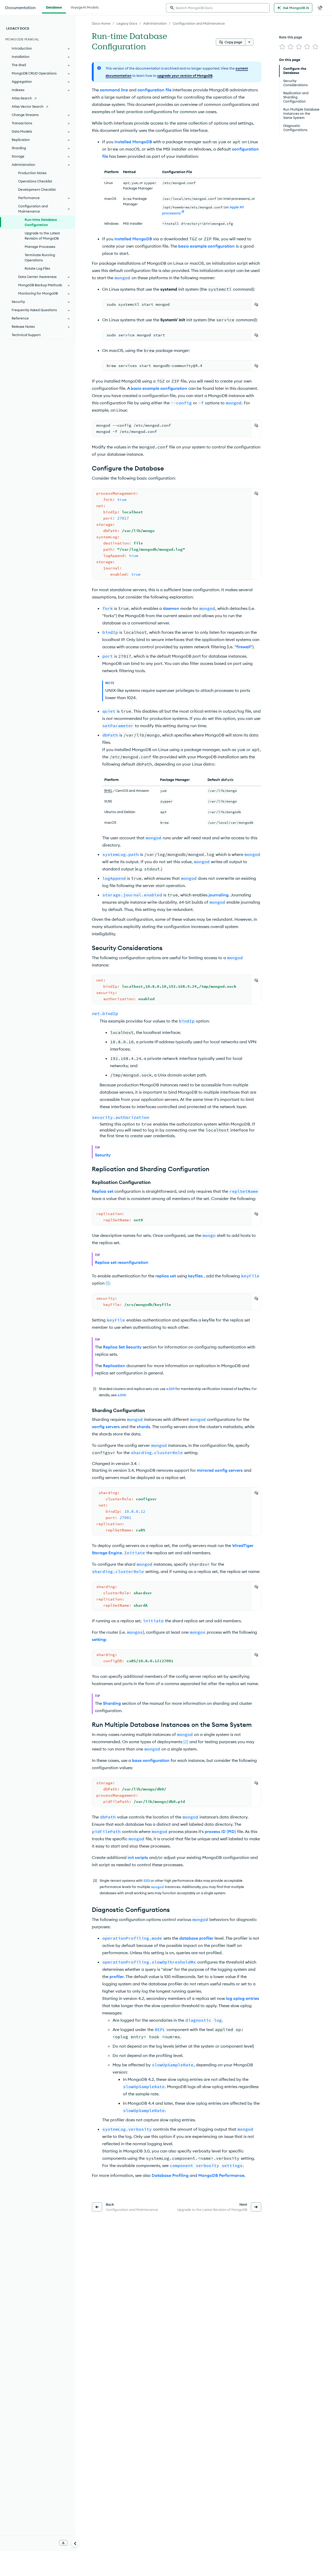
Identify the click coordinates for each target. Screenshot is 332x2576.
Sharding (112, 1703)
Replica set (103, 1191)
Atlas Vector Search (28, 106)
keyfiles (195, 1276)
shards (143, 1427)
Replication (114, 1366)
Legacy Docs (127, 23)
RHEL (108, 790)
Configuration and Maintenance (199, 23)
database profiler (196, 1938)
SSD (147, 1880)
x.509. (122, 1395)
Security (103, 1155)
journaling (219, 895)
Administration (155, 23)
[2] (186, 1742)
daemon (171, 608)
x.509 (170, 1389)
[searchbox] (218, 8)
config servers (106, 1427)
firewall (243, 647)
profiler (117, 1977)
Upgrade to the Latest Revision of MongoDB (42, 236)
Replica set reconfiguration (122, 1262)
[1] (108, 1283)
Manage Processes (40, 247)
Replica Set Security (122, 1347)
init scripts (138, 1857)
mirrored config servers (220, 1470)
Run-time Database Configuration (41, 222)
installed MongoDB (133, 142)
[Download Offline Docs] (63, 2543)
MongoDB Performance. (222, 2175)
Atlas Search (22, 98)
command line (114, 90)
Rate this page (291, 37)
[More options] (249, 42)
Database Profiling (170, 2175)
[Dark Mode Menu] (320, 8)
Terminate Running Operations (40, 257)
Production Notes (32, 173)
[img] (282, 47)
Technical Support (26, 335)
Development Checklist (37, 189)
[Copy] (256, 304)
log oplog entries (243, 1998)
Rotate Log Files (37, 268)
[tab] (54, 7)
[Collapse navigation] (75, 2543)
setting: (99, 1639)
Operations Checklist (35, 181)
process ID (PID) (220, 1831)
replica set (166, 1276)
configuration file (154, 90)
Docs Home (101, 23)
